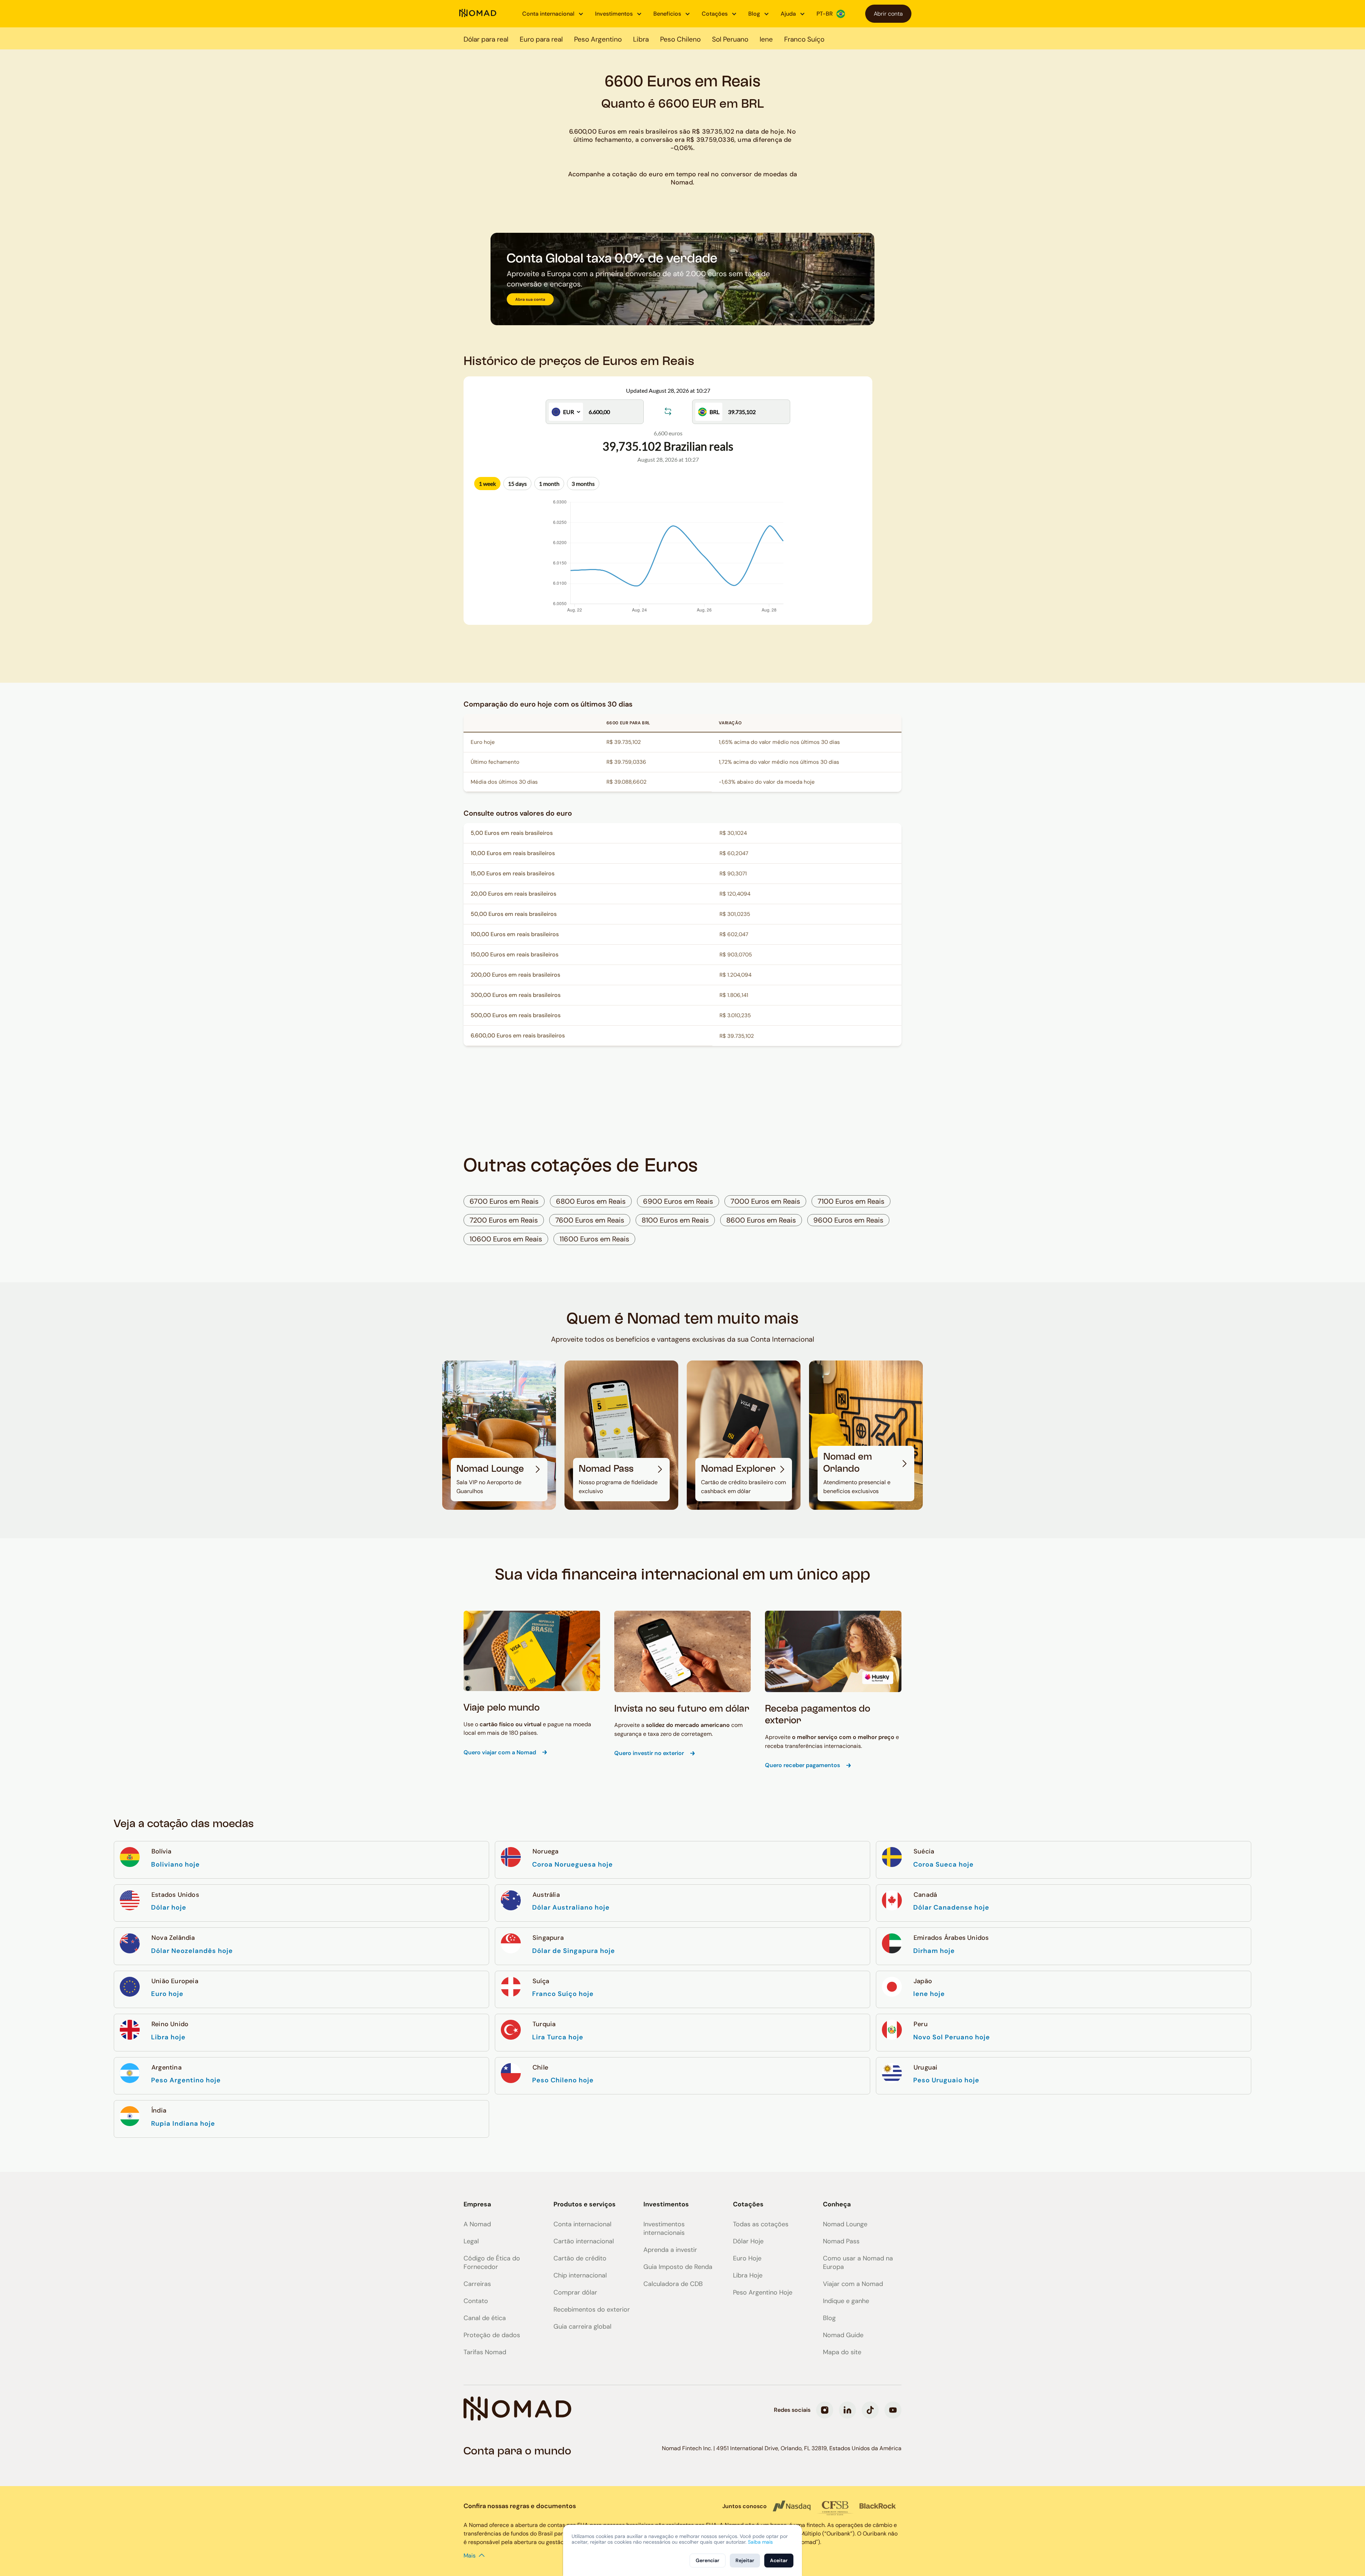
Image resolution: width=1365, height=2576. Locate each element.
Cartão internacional (584, 2241)
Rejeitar (745, 2560)
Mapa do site (842, 2352)
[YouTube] (893, 2410)
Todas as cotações (761, 2224)
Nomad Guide (843, 2335)
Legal (471, 2241)
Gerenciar (708, 2560)
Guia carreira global (582, 2327)
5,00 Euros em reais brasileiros (512, 833)
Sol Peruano (730, 39)
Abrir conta (888, 14)
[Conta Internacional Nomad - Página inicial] (478, 14)
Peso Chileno (680, 39)
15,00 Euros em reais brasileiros (513, 873)
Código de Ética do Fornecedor (492, 2263)
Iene (766, 39)
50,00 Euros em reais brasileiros (514, 914)
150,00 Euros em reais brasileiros (515, 954)
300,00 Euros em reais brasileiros (516, 995)
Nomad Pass (841, 2241)
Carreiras (477, 2284)
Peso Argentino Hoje (763, 2292)
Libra (641, 39)
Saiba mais (760, 2542)
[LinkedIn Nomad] (847, 2410)
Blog (829, 2318)
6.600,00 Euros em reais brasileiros (518, 1035)
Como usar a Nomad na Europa (858, 2263)
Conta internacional (582, 2224)
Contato (476, 2301)
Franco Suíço (804, 39)
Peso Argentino (598, 39)
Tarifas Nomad (485, 2352)
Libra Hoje (748, 2275)
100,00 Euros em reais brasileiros (515, 934)
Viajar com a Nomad (853, 2284)
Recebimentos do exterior (592, 2309)
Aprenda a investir (670, 2250)
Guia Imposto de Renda (678, 2267)
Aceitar (779, 2560)
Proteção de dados (492, 2335)
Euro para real (541, 39)
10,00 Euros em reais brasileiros (513, 853)
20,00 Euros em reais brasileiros (513, 894)
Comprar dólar (575, 2292)
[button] (553, 14)
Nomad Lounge (845, 2224)
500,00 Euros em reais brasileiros (516, 1015)
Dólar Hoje (748, 2241)
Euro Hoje (747, 2258)
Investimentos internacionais (664, 2228)
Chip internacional (580, 2275)
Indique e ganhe (846, 2301)
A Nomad (477, 2224)
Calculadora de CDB (673, 2284)
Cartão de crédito (580, 2258)
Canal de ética (485, 2318)
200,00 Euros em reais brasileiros (515, 975)
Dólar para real (486, 39)
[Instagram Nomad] (825, 2410)
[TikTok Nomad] (870, 2410)
